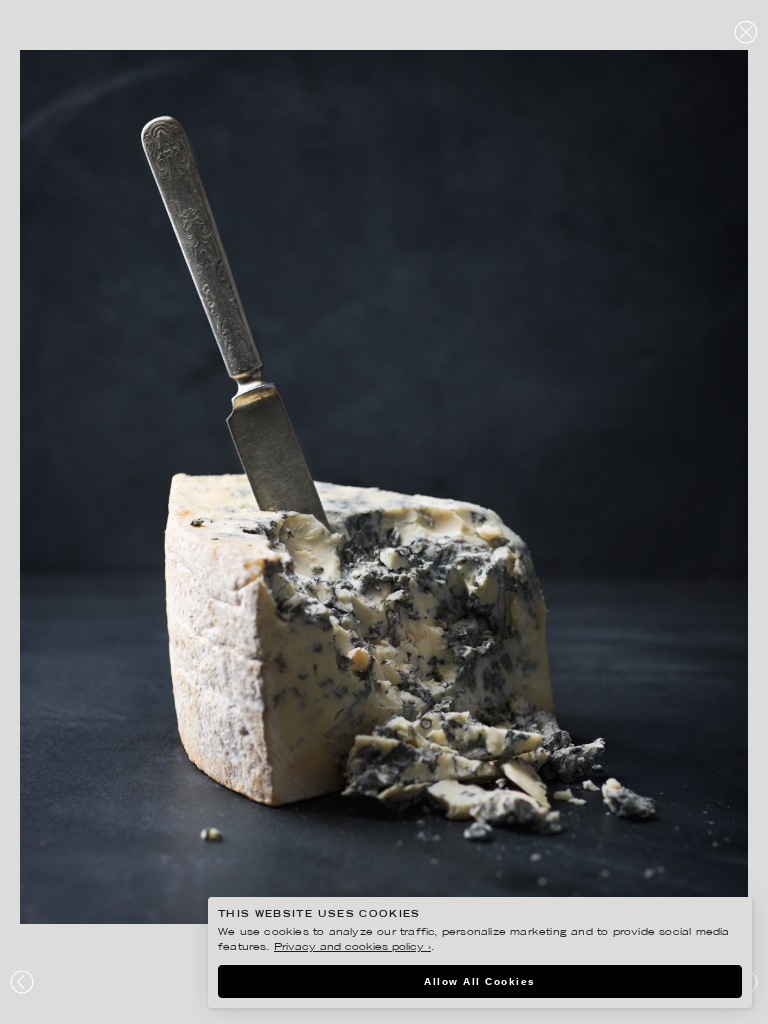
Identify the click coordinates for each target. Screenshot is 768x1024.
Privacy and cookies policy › (352, 947)
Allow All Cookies (480, 981)
